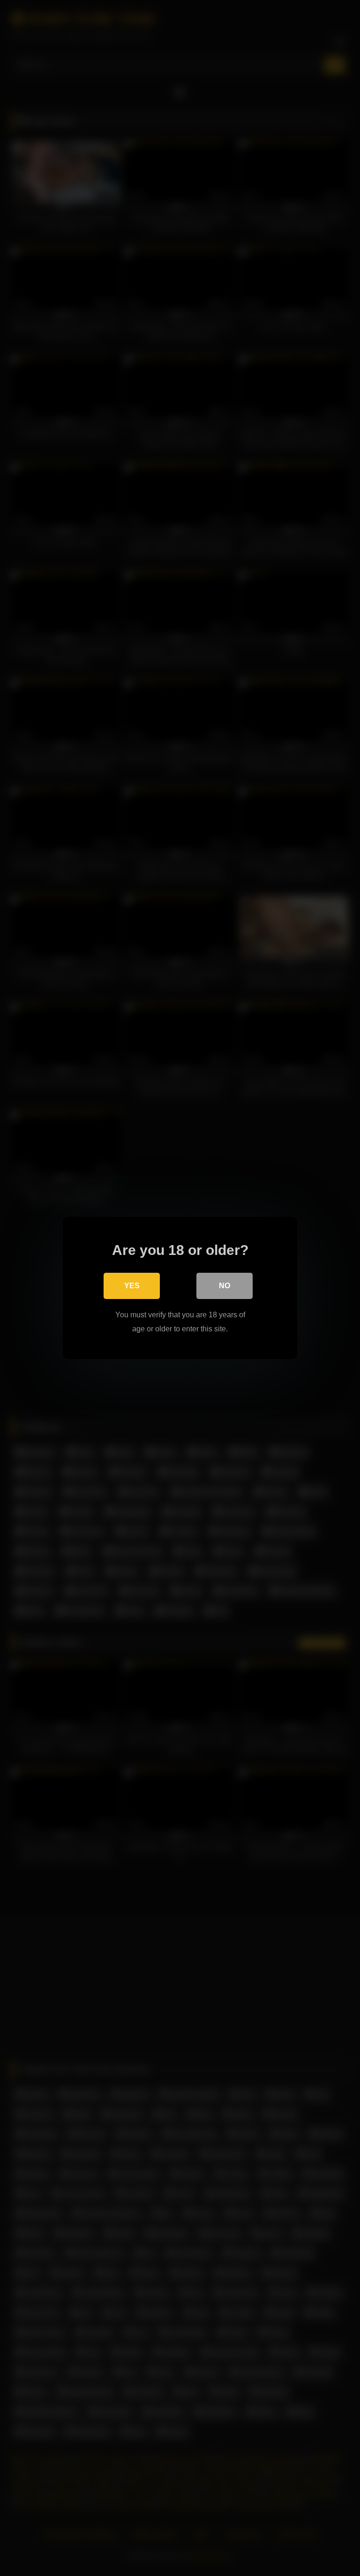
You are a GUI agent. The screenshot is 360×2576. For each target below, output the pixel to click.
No (225, 1286)
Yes (132, 1286)
